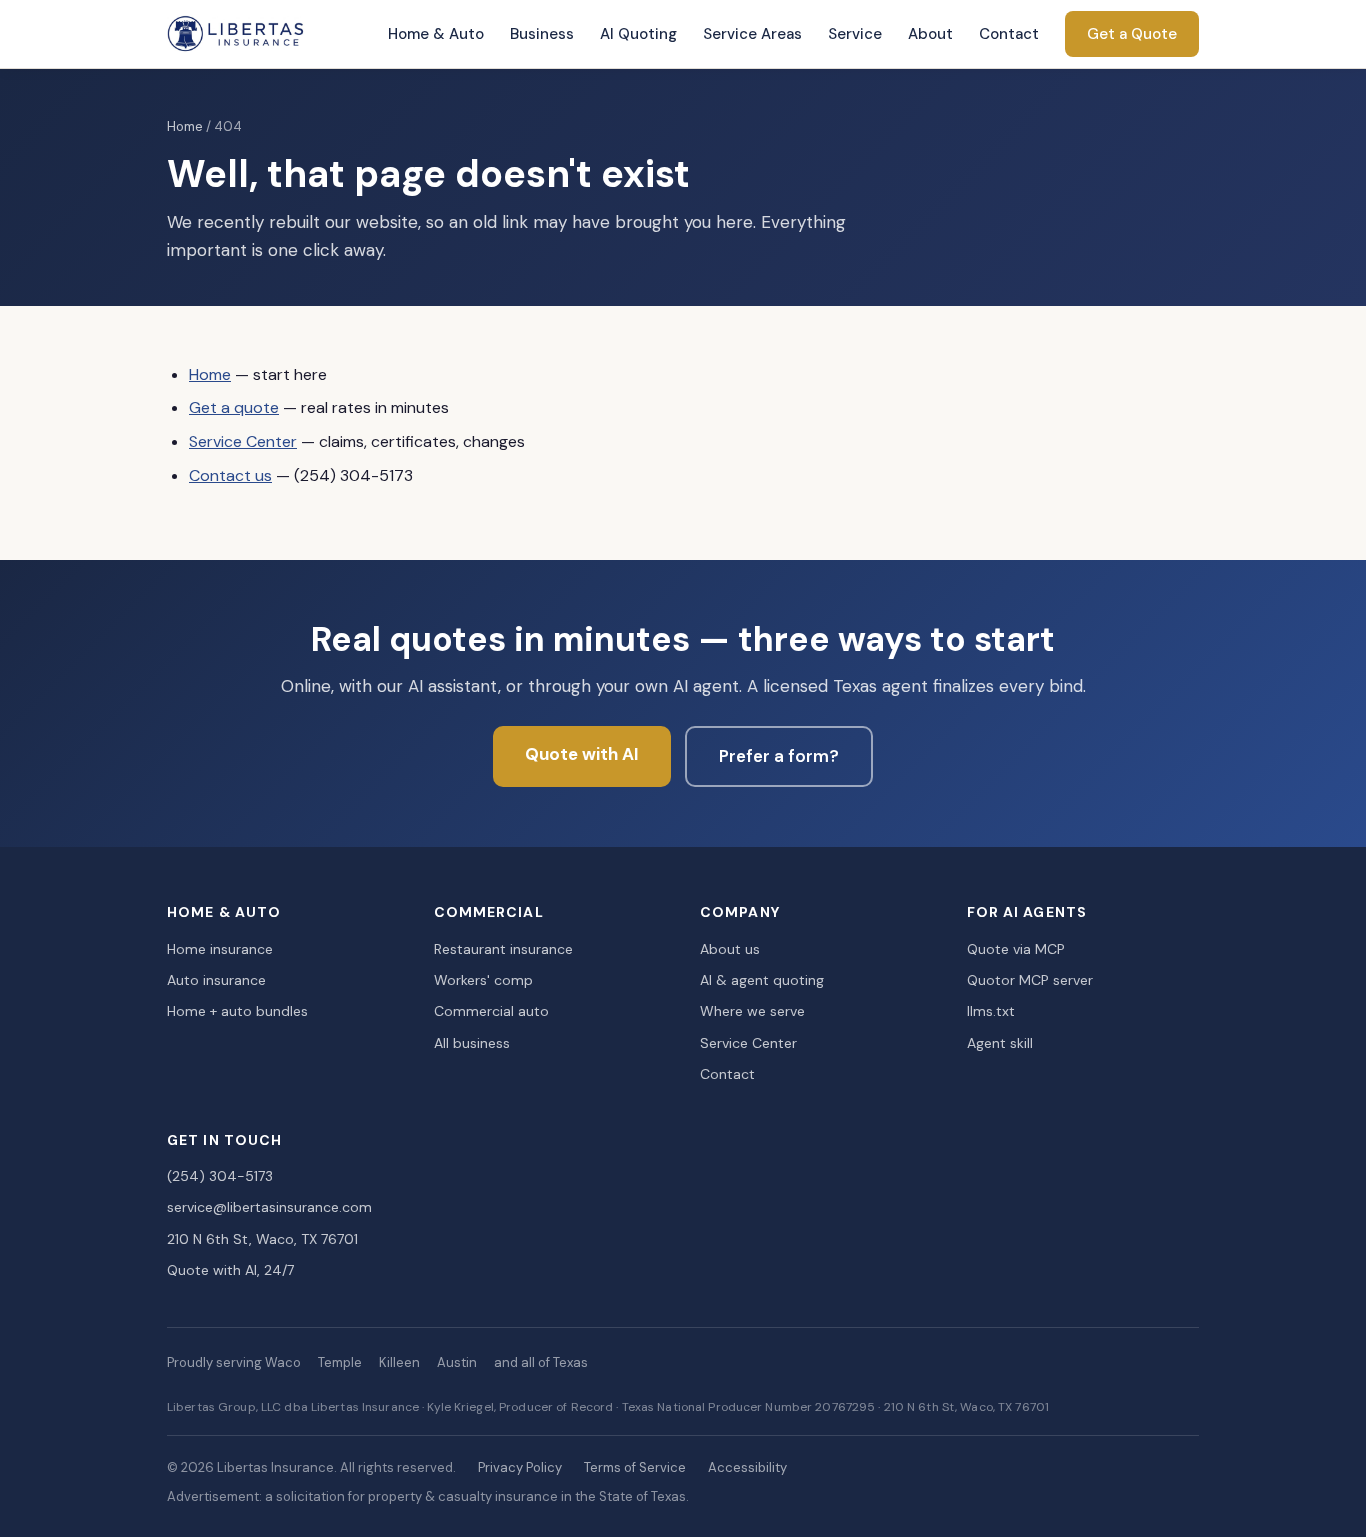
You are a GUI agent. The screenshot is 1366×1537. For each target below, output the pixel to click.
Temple (340, 1362)
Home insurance (220, 949)
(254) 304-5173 (220, 1176)
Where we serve (752, 1011)
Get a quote (234, 407)
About (930, 34)
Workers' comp (483, 980)
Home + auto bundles (237, 1011)
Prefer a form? (779, 756)
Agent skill (1000, 1043)
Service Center (243, 441)
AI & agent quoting (762, 980)
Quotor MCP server (1030, 980)
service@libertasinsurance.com (269, 1207)
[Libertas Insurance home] (236, 34)
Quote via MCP (1016, 949)
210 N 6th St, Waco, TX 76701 (262, 1239)
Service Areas (752, 34)
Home (185, 126)
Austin (457, 1362)
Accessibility (747, 1467)
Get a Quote (1132, 34)
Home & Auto (436, 34)
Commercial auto (491, 1011)
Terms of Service (635, 1467)
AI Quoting (638, 34)
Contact (1009, 34)
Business (542, 34)
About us (730, 949)
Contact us (230, 475)
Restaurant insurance (503, 949)
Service (855, 34)
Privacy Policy (520, 1467)
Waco (283, 1362)
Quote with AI (582, 754)
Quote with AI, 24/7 (230, 1270)
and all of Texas (541, 1362)
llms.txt (991, 1011)
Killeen (399, 1362)
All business (472, 1043)
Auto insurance (216, 980)
